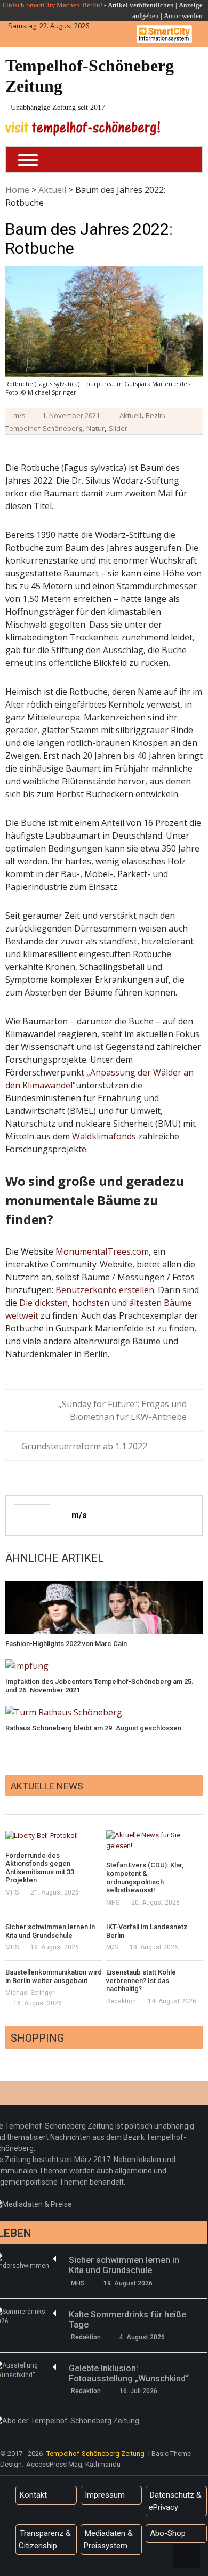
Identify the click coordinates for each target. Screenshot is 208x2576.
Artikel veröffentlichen (141, 5)
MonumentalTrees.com (102, 1251)
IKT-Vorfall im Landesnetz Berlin (147, 1931)
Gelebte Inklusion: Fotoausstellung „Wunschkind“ (129, 2373)
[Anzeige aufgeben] (163, 16)
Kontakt (33, 2495)
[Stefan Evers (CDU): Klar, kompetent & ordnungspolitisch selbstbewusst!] (154, 1840)
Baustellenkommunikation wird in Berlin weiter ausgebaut (54, 1976)
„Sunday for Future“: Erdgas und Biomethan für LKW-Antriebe (122, 1410)
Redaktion (121, 2001)
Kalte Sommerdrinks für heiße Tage (127, 2320)
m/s (19, 415)
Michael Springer (30, 1993)
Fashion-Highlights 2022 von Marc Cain (66, 1644)
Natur (95, 428)
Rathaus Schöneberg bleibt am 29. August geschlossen (93, 1728)
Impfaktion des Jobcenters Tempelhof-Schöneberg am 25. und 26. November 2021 (99, 1686)
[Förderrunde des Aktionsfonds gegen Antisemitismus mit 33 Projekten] (54, 1835)
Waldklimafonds (104, 1136)
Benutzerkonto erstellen (105, 1290)
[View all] (199, 1802)
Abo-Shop (168, 2533)
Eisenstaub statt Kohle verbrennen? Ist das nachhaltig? (141, 1980)
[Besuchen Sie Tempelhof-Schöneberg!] (83, 128)
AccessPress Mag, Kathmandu (73, 2464)
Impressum (105, 2495)
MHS (12, 1892)
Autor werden (183, 16)
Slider (118, 428)
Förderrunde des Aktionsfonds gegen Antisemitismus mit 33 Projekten (40, 1868)
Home (17, 190)
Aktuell (52, 190)
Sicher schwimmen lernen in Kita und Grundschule (50, 1931)
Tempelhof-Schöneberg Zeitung (90, 76)
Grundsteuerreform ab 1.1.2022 (84, 1446)
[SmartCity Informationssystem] (164, 34)
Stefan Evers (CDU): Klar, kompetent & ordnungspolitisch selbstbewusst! (145, 1877)
